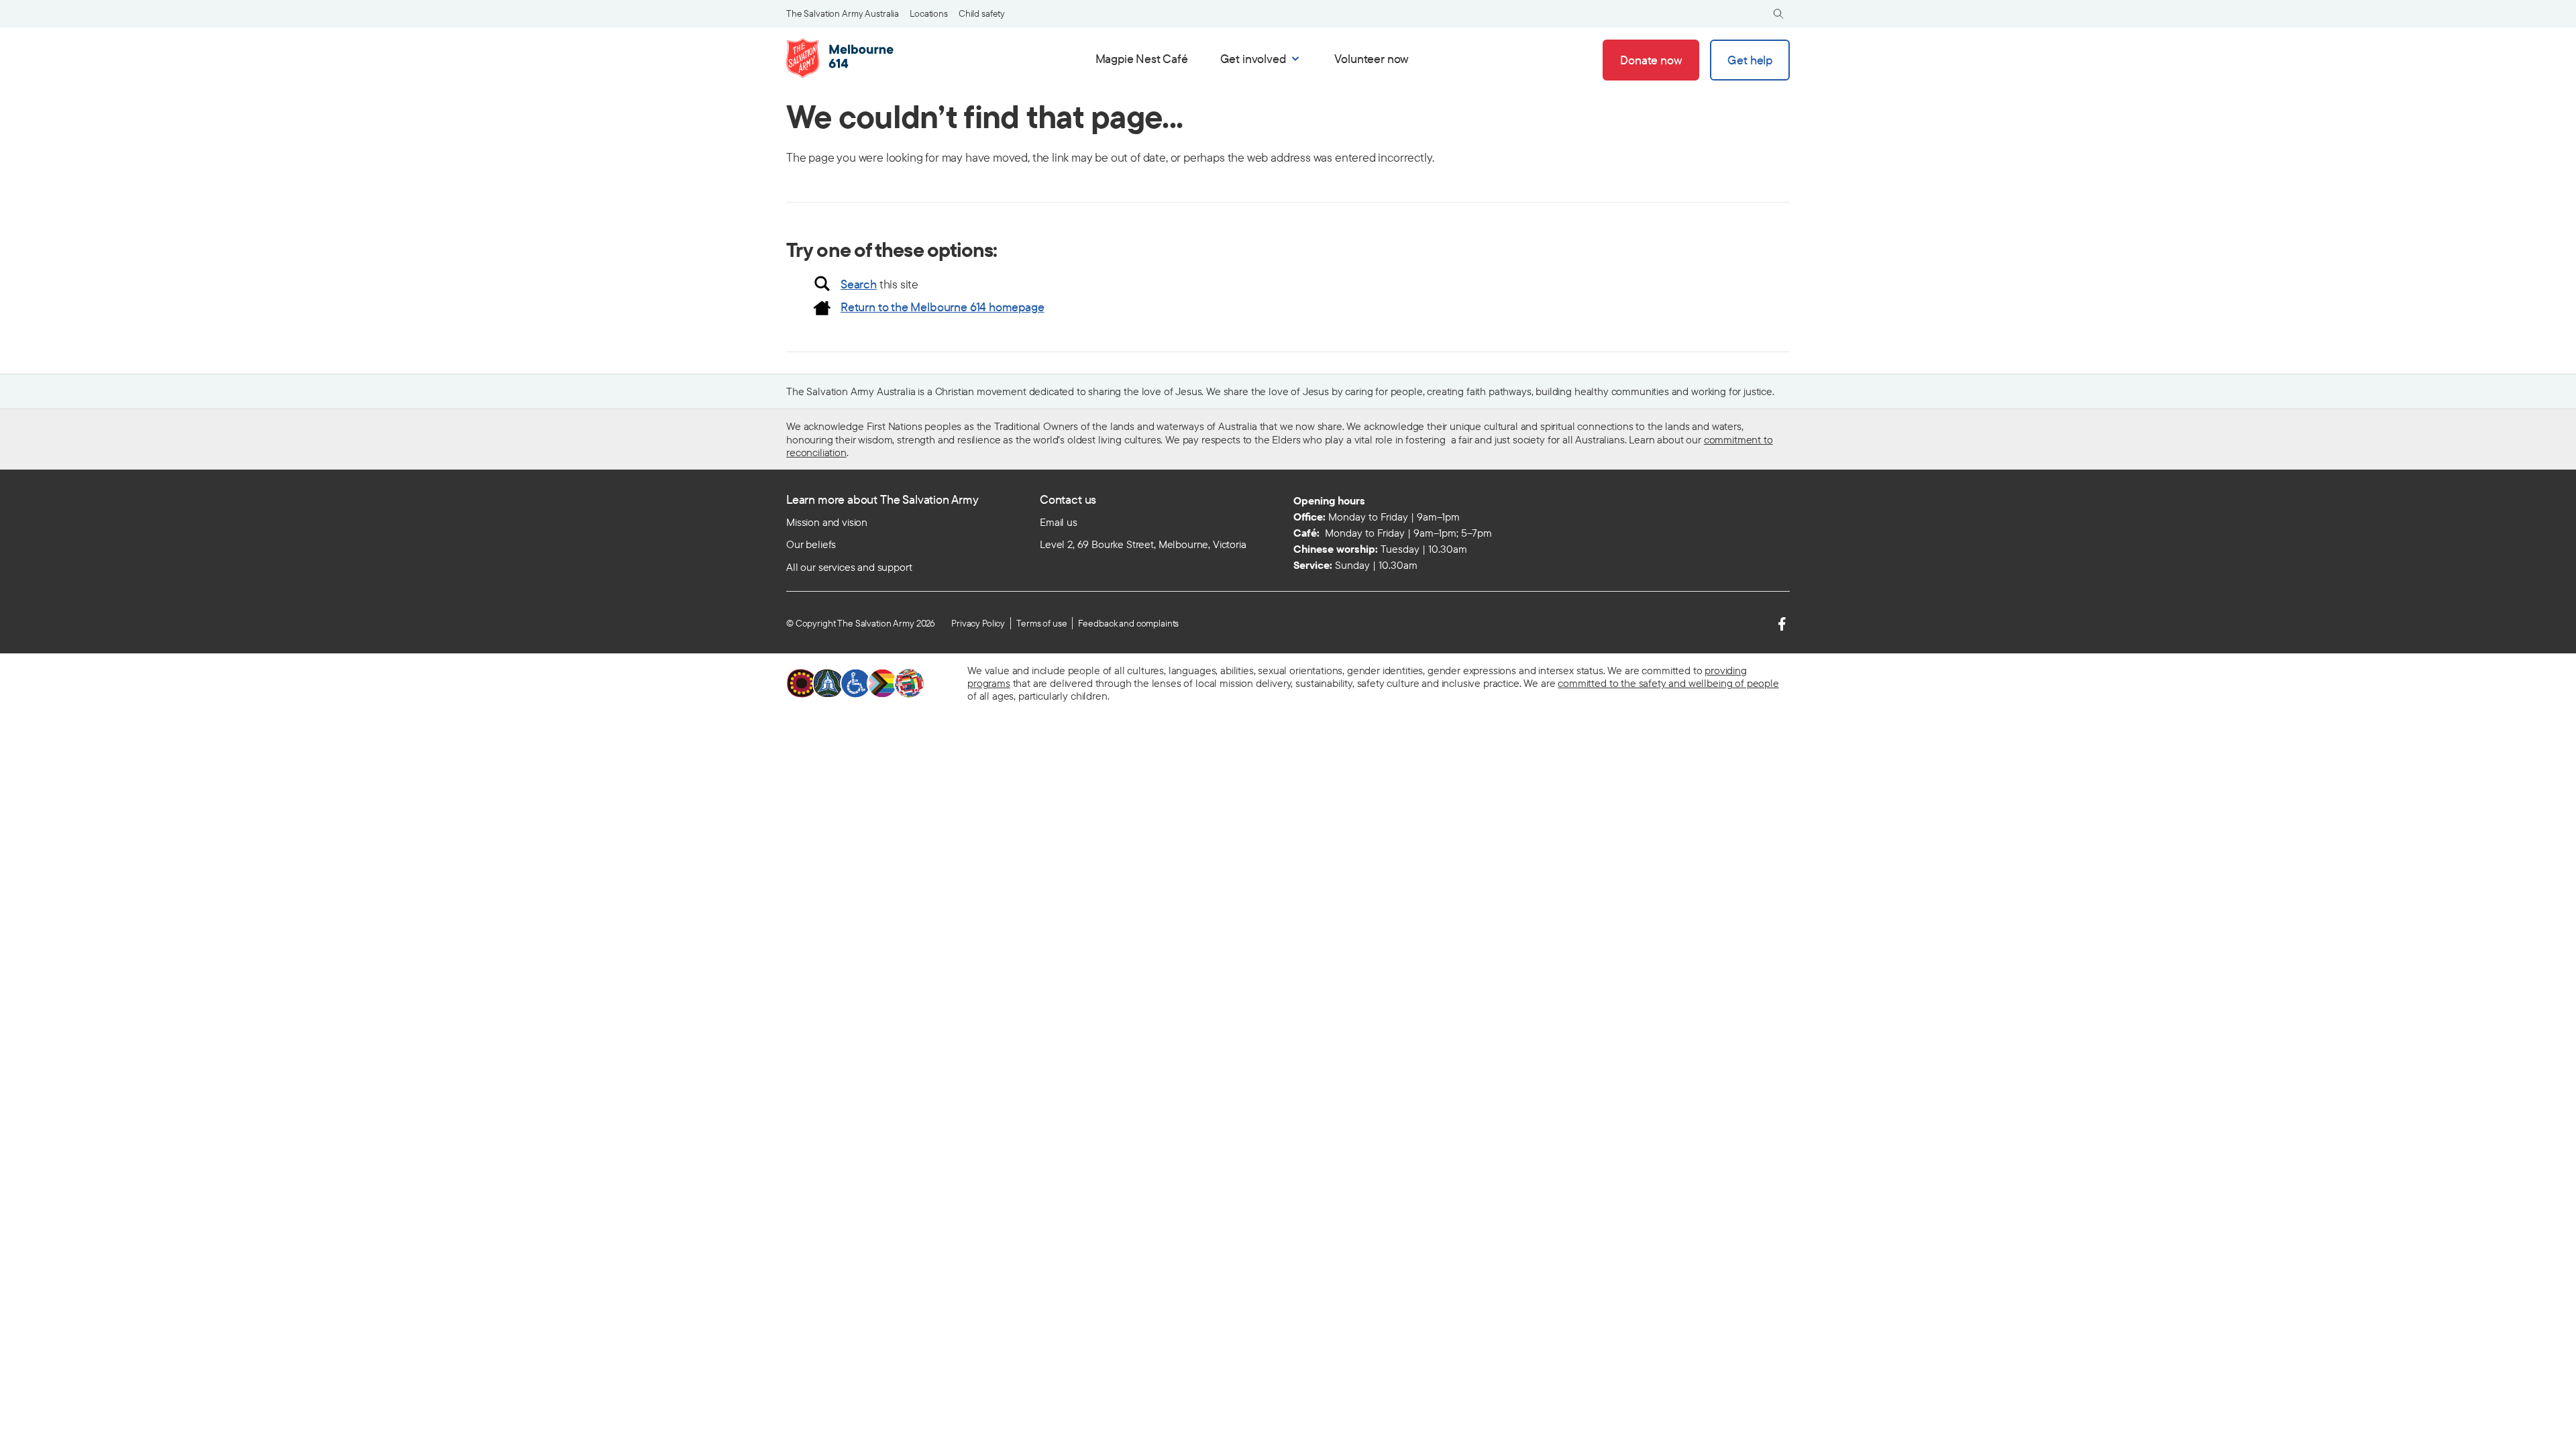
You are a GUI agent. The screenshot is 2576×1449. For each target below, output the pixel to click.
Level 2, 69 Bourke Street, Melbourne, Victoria (1143, 544)
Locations (929, 13)
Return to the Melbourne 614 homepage (943, 307)
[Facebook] (1782, 624)
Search (859, 284)
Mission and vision (827, 522)
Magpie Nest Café (1142, 59)
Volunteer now (1372, 59)
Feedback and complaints (1128, 623)
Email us (1059, 522)
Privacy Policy (978, 623)
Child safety (982, 13)
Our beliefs (811, 544)
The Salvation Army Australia (843, 13)
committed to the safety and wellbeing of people (1668, 683)
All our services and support (849, 567)
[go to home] (844, 58)
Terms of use (1041, 623)
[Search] (1778, 14)
